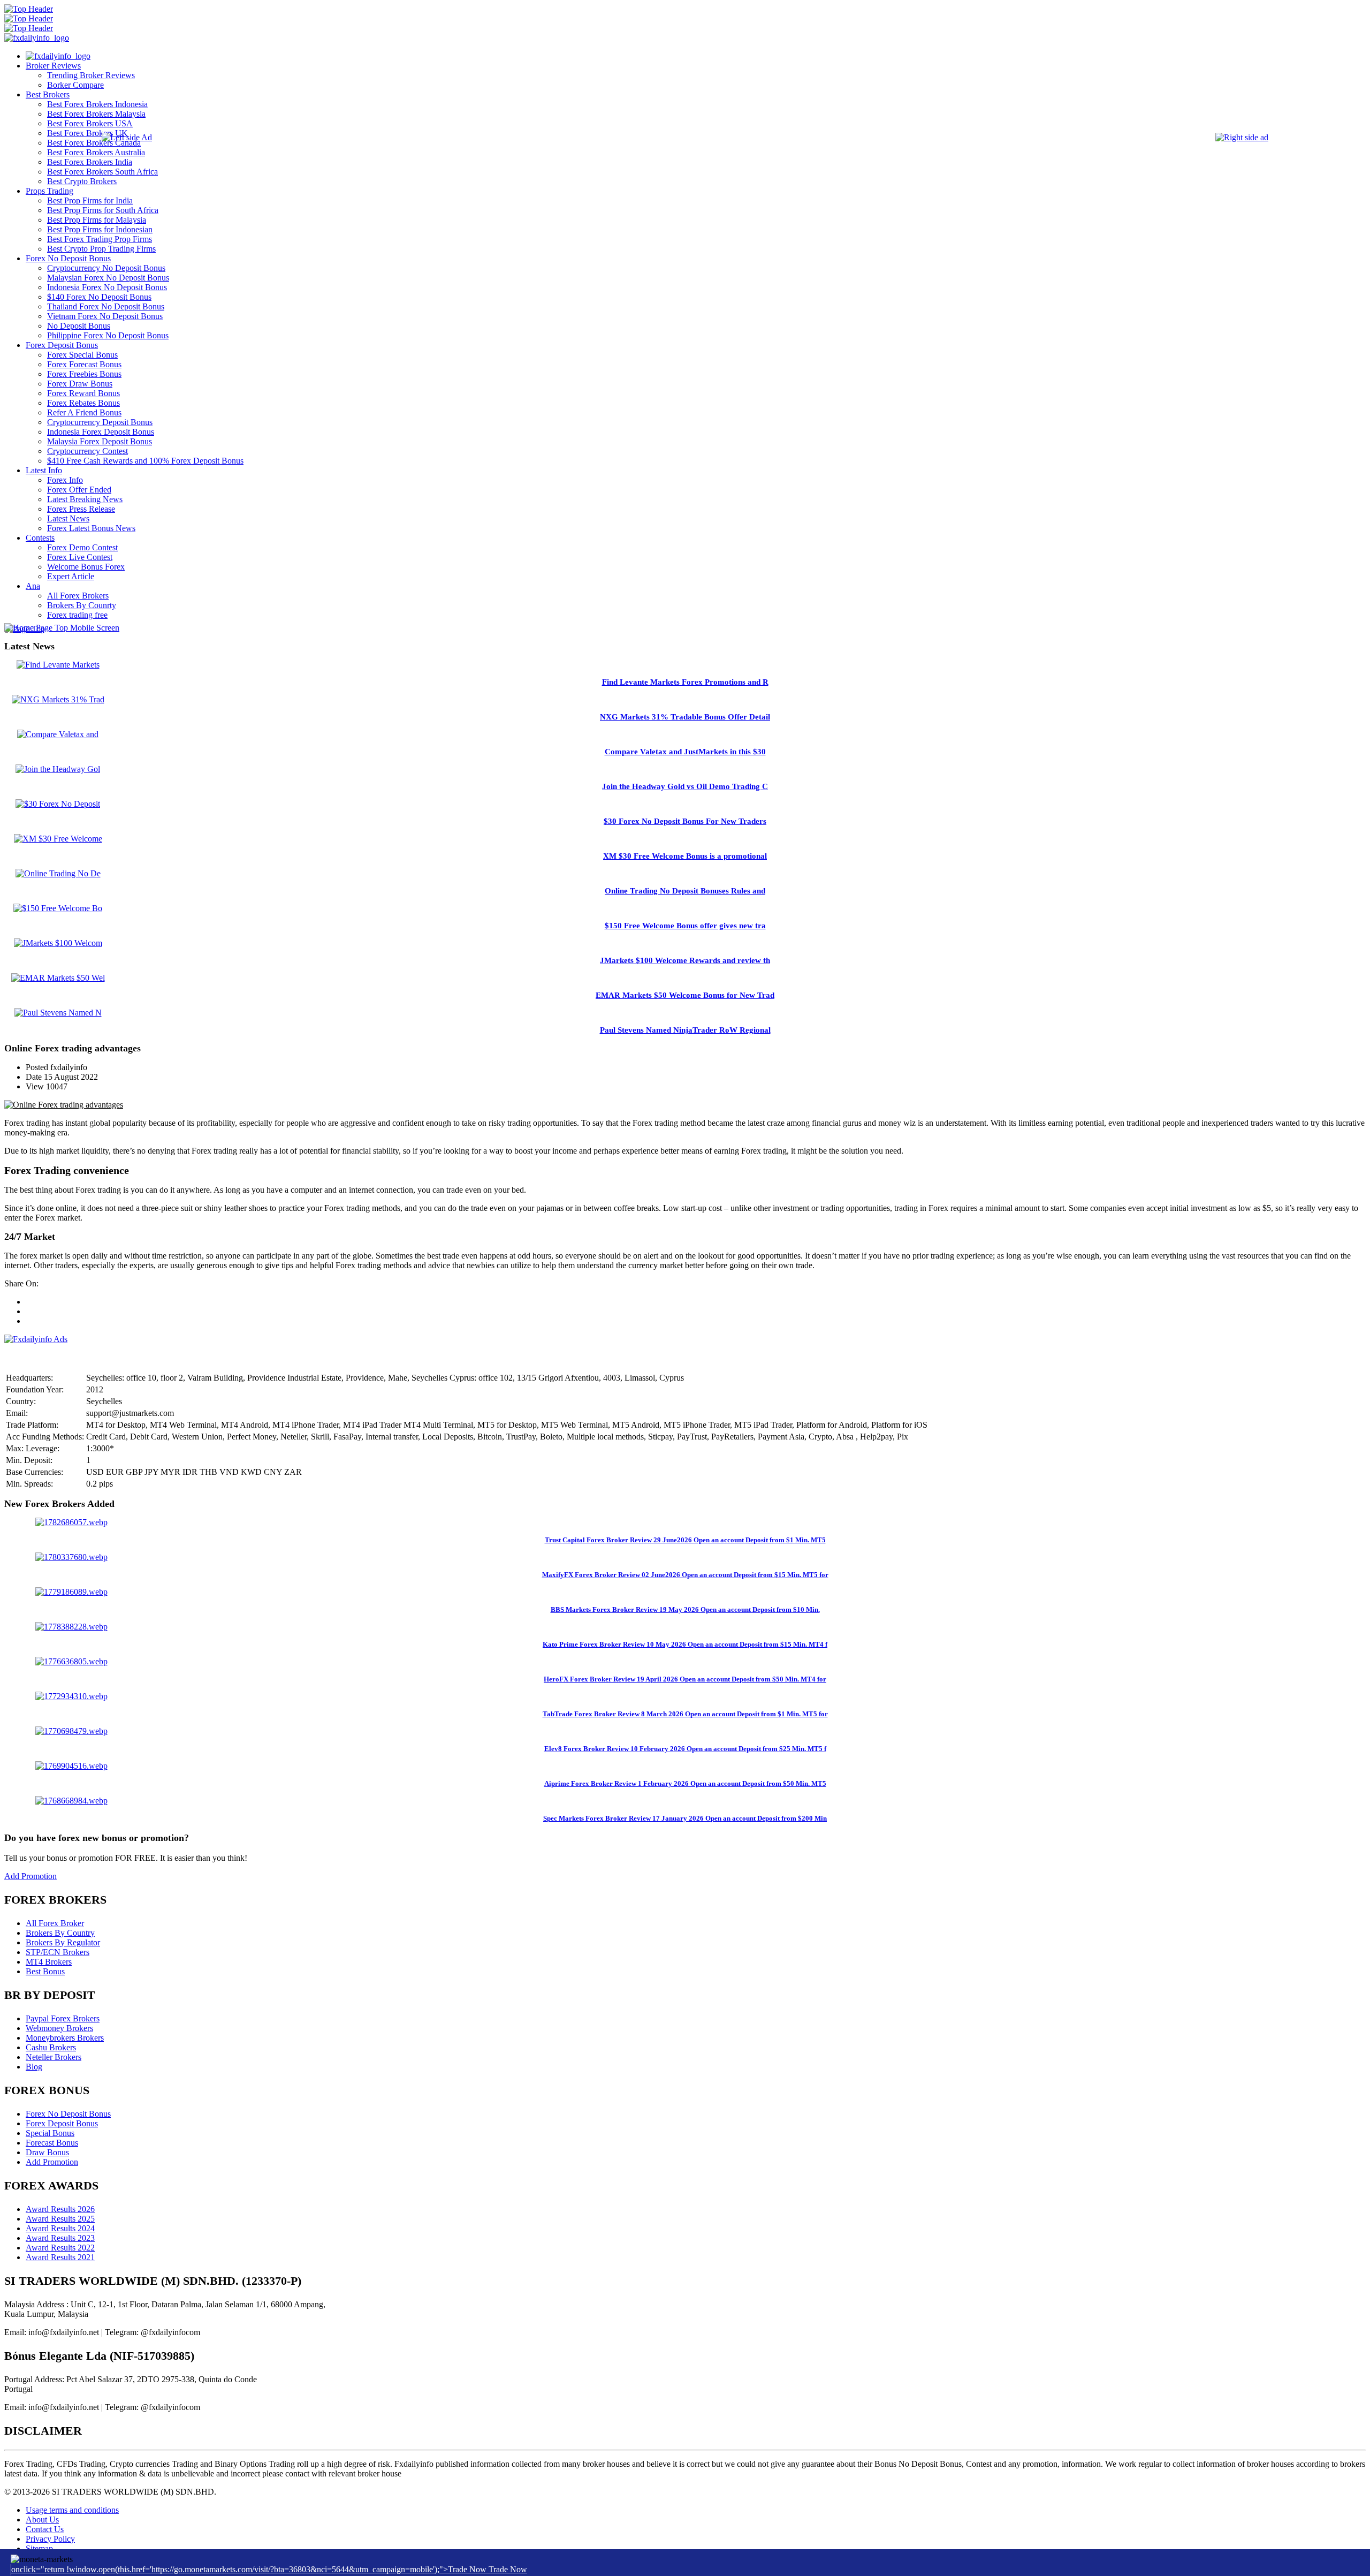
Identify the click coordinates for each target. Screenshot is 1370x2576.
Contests (40, 538)
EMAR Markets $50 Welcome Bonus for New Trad (685, 995)
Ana (33, 586)
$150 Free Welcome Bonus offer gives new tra (685, 926)
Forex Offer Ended (79, 490)
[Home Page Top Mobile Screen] (62, 628)
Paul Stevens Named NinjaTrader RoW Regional (685, 1030)
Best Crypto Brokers (82, 181)
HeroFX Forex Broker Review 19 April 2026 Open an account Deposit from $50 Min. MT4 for (685, 1679)
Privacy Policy (50, 2539)
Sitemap (39, 2548)
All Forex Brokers (78, 596)
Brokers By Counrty (82, 605)
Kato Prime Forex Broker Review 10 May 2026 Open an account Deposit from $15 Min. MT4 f (685, 1644)
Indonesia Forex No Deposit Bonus (107, 287)
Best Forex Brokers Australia (96, 152)
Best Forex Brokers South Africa (102, 172)
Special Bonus (50, 2133)
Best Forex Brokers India (90, 162)
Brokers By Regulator (63, 1942)
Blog (34, 2067)
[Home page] (58, 56)
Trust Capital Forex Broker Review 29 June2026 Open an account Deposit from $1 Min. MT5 (685, 1540)
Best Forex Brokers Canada (94, 143)
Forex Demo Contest (82, 547)
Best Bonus (45, 1971)
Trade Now (508, 2569)
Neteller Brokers (54, 2057)
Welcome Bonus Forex (86, 567)
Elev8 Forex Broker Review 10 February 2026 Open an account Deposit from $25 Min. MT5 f (685, 1749)
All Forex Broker (55, 1923)
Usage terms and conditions (72, 2510)
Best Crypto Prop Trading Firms (101, 249)
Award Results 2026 (60, 2209)
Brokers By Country (60, 1933)
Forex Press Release (81, 509)
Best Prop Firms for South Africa (103, 210)
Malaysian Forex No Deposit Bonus (108, 278)
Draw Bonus (47, 2152)
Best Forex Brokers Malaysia (96, 114)
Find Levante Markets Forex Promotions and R (685, 682)
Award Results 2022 (60, 2248)
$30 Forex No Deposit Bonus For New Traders (685, 821)
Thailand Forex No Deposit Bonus (106, 306)
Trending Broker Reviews (91, 75)
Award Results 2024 (60, 2228)
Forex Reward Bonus (83, 393)
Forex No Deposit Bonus (68, 258)
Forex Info (65, 480)
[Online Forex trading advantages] (64, 1105)
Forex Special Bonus (82, 355)
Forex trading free (77, 615)
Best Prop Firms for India (90, 200)
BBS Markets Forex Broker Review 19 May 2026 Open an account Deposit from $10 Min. (685, 1609)
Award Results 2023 (60, 2238)
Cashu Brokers (51, 2047)
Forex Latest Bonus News (91, 528)
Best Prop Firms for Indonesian (100, 229)
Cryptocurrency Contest (87, 451)
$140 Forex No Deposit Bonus (99, 297)
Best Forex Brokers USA (90, 123)
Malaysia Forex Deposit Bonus (100, 441)
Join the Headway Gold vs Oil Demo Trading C (685, 786)
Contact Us (45, 2529)
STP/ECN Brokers (58, 1952)
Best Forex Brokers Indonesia (97, 104)
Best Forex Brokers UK (87, 133)
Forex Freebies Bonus (84, 374)
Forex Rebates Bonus (83, 403)
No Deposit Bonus (79, 326)
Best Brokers (48, 94)
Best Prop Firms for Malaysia (97, 220)
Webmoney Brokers (59, 2028)
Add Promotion (31, 1876)
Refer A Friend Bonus (84, 412)
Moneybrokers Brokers (65, 2038)
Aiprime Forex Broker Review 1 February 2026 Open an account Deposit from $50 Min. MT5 (685, 1783)
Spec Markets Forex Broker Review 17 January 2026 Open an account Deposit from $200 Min (685, 1818)
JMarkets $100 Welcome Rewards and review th (685, 960)
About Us (42, 2520)
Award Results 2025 (60, 2219)
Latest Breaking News (85, 499)
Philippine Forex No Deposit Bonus (108, 335)
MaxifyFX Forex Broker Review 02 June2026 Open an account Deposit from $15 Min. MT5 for (685, 1575)
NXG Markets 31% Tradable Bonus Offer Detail (685, 717)
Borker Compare (75, 85)
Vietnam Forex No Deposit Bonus (105, 316)
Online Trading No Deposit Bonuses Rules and (685, 891)
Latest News (68, 518)
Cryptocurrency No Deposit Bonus (106, 268)
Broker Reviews (53, 66)
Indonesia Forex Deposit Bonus (101, 432)
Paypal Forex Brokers (63, 2018)
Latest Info (44, 470)
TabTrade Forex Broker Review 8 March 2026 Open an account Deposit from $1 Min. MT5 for (685, 1714)
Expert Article (71, 576)
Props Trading (50, 191)
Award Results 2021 (60, 2257)
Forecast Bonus (52, 2143)
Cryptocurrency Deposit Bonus (100, 422)
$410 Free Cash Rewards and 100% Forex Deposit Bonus (145, 461)
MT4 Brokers (49, 1962)
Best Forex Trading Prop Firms (100, 239)
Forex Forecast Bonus (84, 364)
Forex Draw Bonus (80, 384)
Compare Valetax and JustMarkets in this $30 (685, 752)
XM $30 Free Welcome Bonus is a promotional (685, 856)
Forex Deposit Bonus (62, 345)
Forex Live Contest (80, 557)
